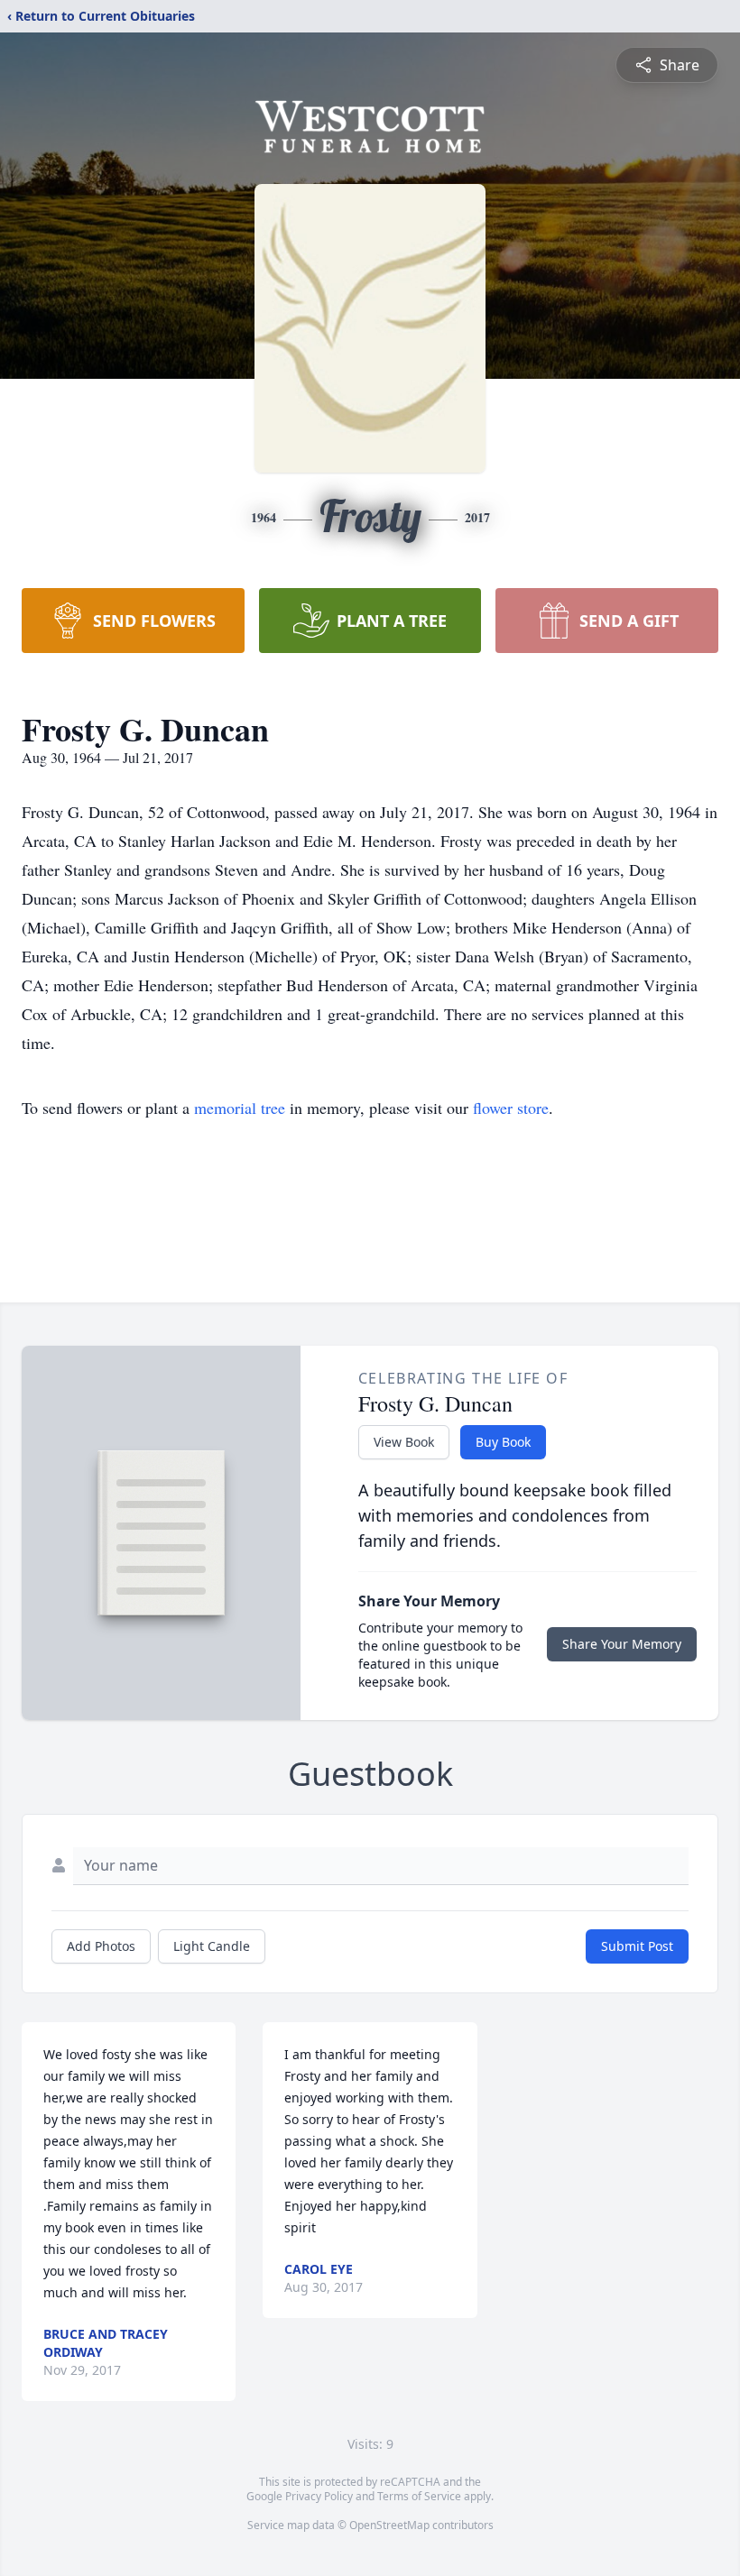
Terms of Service (419, 2496)
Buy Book (503, 1442)
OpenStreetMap (389, 2525)
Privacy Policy (319, 2496)
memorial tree (240, 1108)
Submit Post (637, 1946)
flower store (511, 1108)
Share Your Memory (622, 1644)
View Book (404, 1442)
